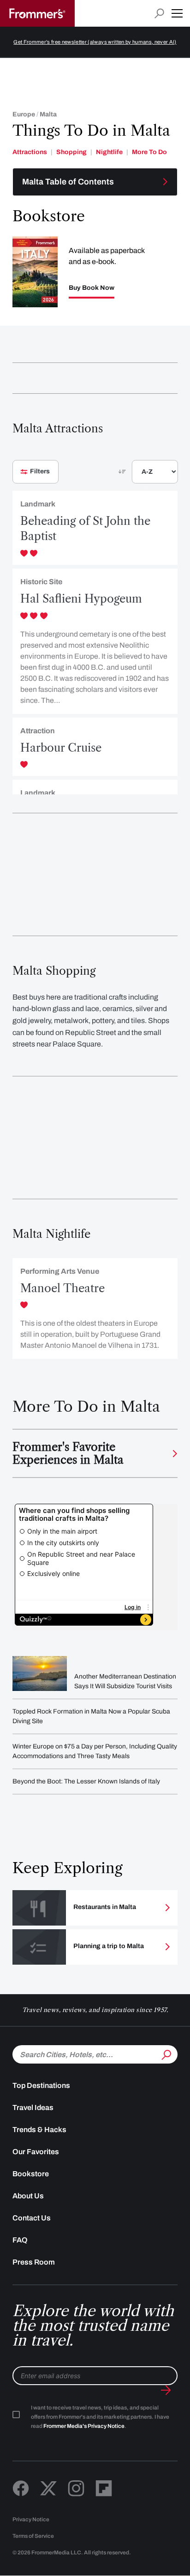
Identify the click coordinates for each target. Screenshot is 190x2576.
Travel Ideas (33, 2107)
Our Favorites (36, 2152)
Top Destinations (41, 2085)
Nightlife (109, 152)
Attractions (30, 152)
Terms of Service (33, 2536)
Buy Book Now (92, 288)
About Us (28, 2196)
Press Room (34, 2262)
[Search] (166, 2053)
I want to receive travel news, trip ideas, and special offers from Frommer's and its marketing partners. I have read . (100, 2417)
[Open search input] (159, 14)
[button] (177, 13)
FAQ (20, 2240)
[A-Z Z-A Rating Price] (139, 475)
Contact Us (32, 2218)
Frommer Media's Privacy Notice (84, 2426)
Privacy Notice (31, 2519)
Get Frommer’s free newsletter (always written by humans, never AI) (95, 42)
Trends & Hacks (39, 2130)
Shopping (71, 152)
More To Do (149, 152)
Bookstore (31, 2174)
